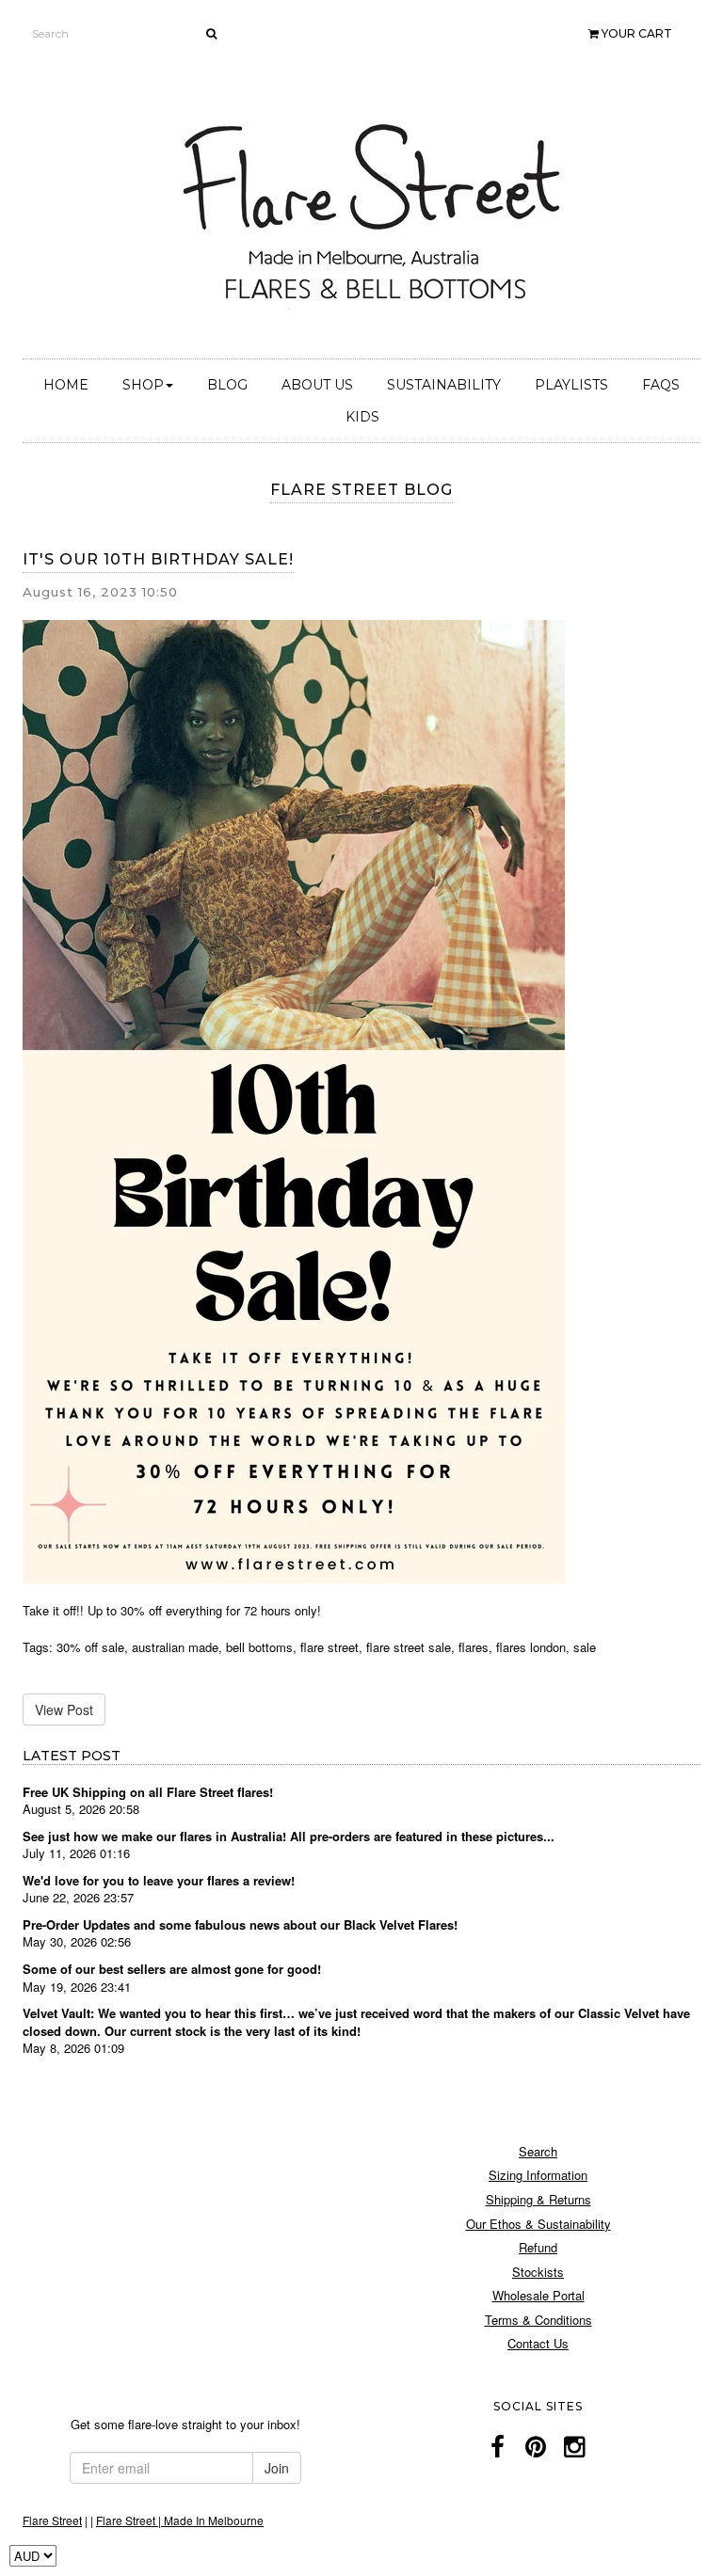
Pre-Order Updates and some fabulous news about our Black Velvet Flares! (240, 1924)
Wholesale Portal (538, 2295)
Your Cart (635, 33)
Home (66, 385)
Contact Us (538, 2343)
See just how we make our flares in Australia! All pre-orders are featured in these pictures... (289, 1836)
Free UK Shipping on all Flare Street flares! (148, 1792)
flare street (329, 1647)
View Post (64, 1709)
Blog (227, 385)
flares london (531, 1647)
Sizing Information (538, 2175)
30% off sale (90, 1647)
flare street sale (409, 1647)
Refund (538, 2247)
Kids (362, 417)
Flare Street (52, 2520)
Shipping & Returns (538, 2199)
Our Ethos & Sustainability (538, 2224)
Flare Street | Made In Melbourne (180, 2520)
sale (585, 1647)
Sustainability (444, 385)
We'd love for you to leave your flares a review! (159, 1880)
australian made (175, 1647)
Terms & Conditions (538, 2320)
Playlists (571, 385)
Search (538, 2151)
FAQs (661, 385)
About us (317, 385)
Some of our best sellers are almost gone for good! (172, 1969)
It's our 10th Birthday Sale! (158, 559)
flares (474, 1647)
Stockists (538, 2272)
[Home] (376, 209)
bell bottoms (259, 1647)
